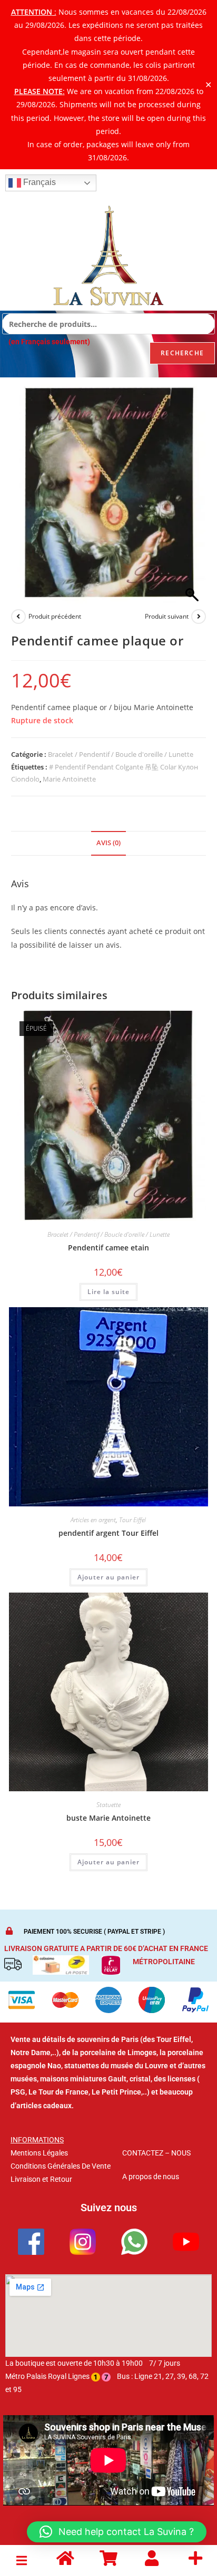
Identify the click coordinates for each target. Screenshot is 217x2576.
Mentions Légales (39, 2153)
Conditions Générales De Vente (61, 2166)
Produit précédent (55, 616)
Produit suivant (167, 616)
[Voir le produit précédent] (18, 617)
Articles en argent (93, 1520)
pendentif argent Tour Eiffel (108, 1533)
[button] (22, 2560)
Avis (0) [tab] (108, 843)
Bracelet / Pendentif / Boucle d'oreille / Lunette (121, 754)
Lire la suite (108, 1292)
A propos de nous (151, 2177)
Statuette (108, 1805)
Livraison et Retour (41, 2179)
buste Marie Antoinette (108, 1818)
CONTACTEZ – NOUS (156, 2153)
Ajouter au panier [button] (108, 1577)
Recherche (182, 353)
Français (38, 182)
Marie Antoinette (69, 779)
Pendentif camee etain (108, 1248)
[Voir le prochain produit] (199, 617)
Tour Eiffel (132, 1520)
